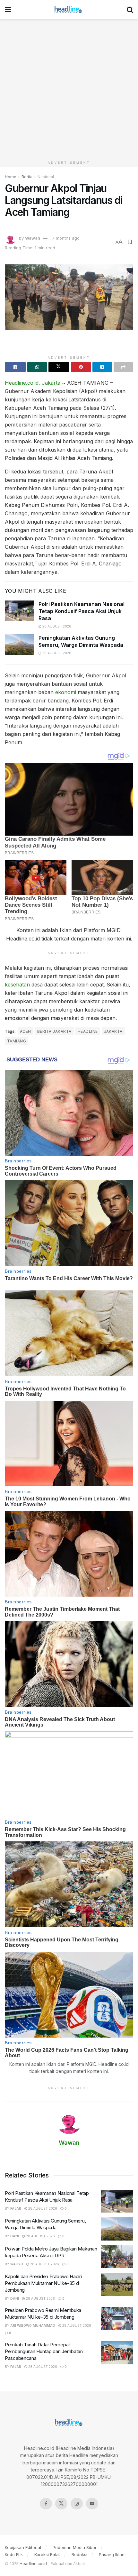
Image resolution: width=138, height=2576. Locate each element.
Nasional (46, 177)
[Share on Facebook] (15, 367)
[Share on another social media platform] (123, 367)
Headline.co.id (22, 383)
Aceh (26, 1031)
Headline (88, 1031)
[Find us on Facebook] (46, 2504)
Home (11, 177)
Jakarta (51, 383)
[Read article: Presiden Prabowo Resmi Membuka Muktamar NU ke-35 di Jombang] (117, 2318)
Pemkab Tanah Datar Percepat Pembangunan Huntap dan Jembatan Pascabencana (44, 2351)
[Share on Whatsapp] (37, 367)
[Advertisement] (69, 88)
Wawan (33, 238)
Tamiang (17, 1041)
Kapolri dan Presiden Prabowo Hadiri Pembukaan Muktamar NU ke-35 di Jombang (43, 2283)
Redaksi (79, 2554)
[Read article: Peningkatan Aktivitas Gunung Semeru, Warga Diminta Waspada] (19, 645)
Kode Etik (14, 2554)
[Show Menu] (8, 10)
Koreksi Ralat (47, 2554)
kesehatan (17, 985)
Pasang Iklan (112, 2554)
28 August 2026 (56, 626)
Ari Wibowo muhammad (33, 2325)
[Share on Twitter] (59, 367)
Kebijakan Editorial (23, 2547)
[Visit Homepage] (69, 10)
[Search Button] (130, 10)
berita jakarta (54, 1031)
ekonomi (66, 692)
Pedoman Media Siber (75, 2547)
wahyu (17, 2264)
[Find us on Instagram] (77, 2504)
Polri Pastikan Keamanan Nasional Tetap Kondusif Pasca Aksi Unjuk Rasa (82, 611)
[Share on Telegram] (102, 367)
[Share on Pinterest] (81, 367)
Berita (27, 177)
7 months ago (66, 238)
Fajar (16, 2208)
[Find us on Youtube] (92, 2504)
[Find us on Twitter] (61, 2504)
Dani (15, 2236)
